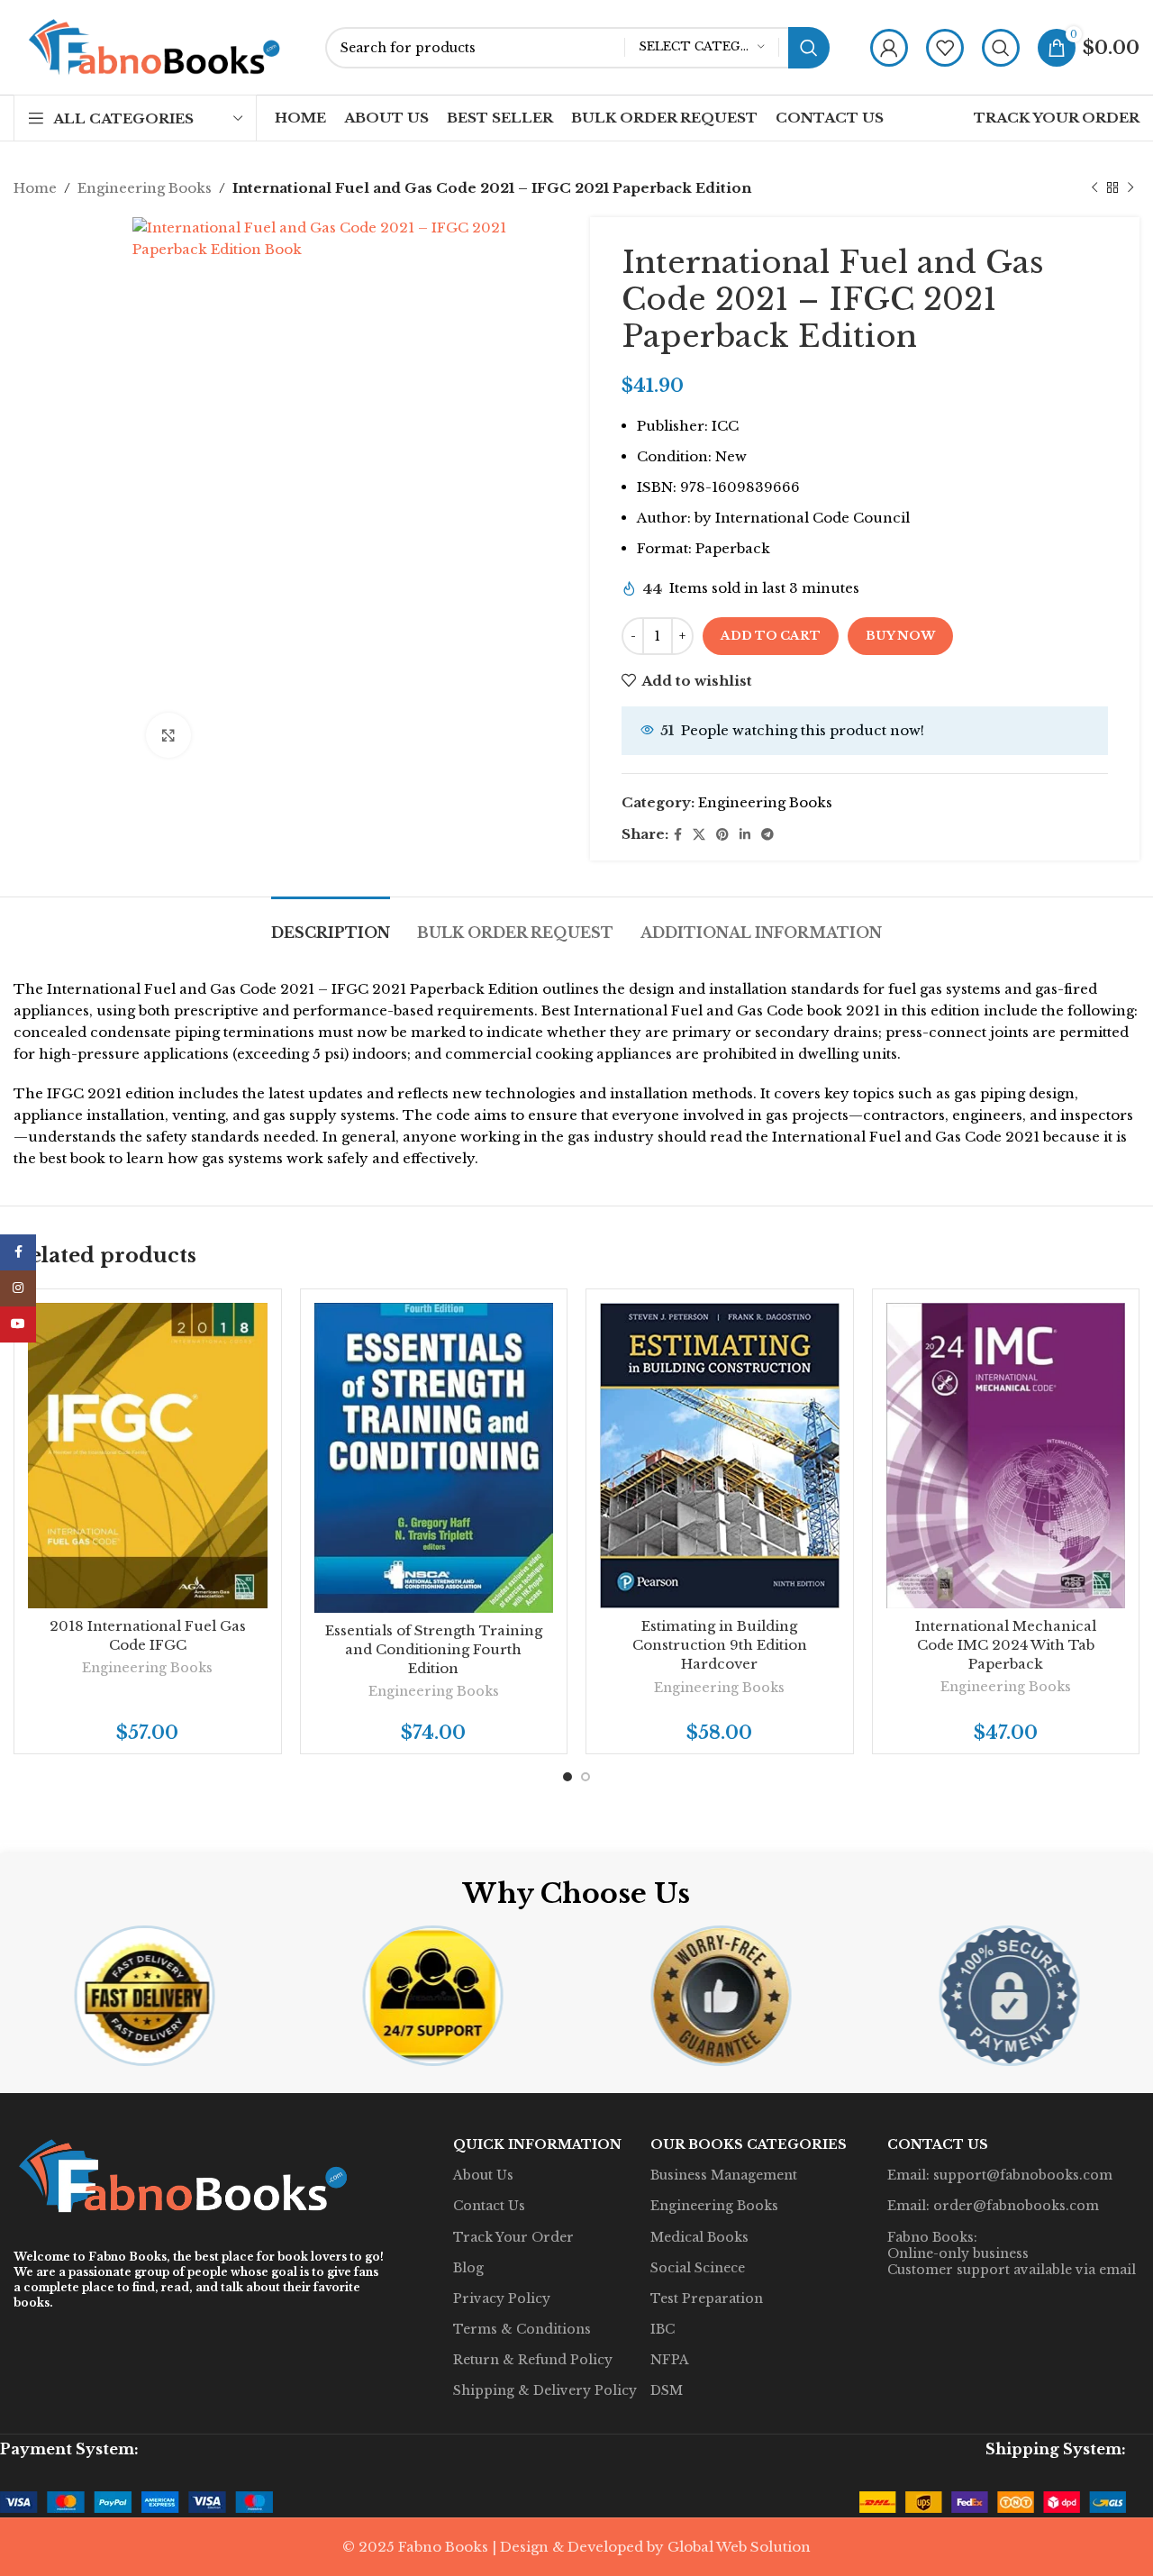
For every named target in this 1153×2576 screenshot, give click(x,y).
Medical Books (699, 2237)
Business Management (724, 2175)
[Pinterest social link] (722, 835)
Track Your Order (513, 2237)
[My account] (889, 48)
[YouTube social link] (18, 1324)
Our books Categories (749, 2144)
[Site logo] (156, 46)
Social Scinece (698, 2268)
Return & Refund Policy (533, 2360)
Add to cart (771, 636)
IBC (663, 2329)
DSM (667, 2390)
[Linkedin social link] (745, 835)
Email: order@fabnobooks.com (993, 2206)
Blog (468, 2268)
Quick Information (537, 2144)
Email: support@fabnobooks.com (1000, 2175)
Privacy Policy (502, 2298)
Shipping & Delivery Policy (545, 2390)
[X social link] (699, 835)
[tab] (331, 924)
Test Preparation (707, 2298)
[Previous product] (1094, 188)
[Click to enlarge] (168, 735)
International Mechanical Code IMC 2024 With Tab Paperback (1006, 1645)
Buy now (900, 636)
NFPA (670, 2360)
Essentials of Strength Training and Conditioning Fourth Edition (434, 1649)
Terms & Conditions (522, 2329)
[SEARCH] (809, 48)
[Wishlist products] (945, 48)
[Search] (1001, 48)
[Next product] (1130, 188)
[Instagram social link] (18, 1288)
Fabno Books (127, 2257)
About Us (483, 2175)
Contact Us (489, 2206)
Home (35, 188)
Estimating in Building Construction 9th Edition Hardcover (720, 1645)
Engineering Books (145, 188)
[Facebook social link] (678, 835)
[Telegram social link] (767, 835)
